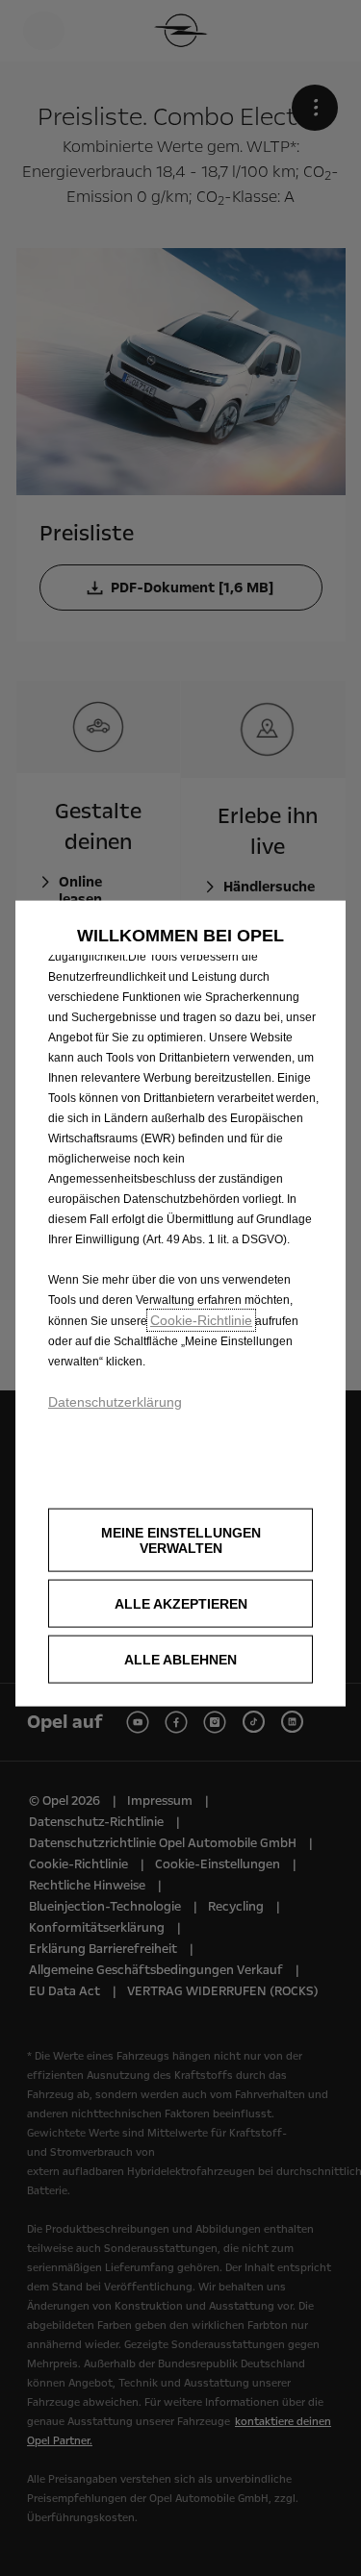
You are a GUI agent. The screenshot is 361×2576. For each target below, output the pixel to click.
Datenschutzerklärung (115, 1401)
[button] (180, 1540)
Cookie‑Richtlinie (201, 1319)
